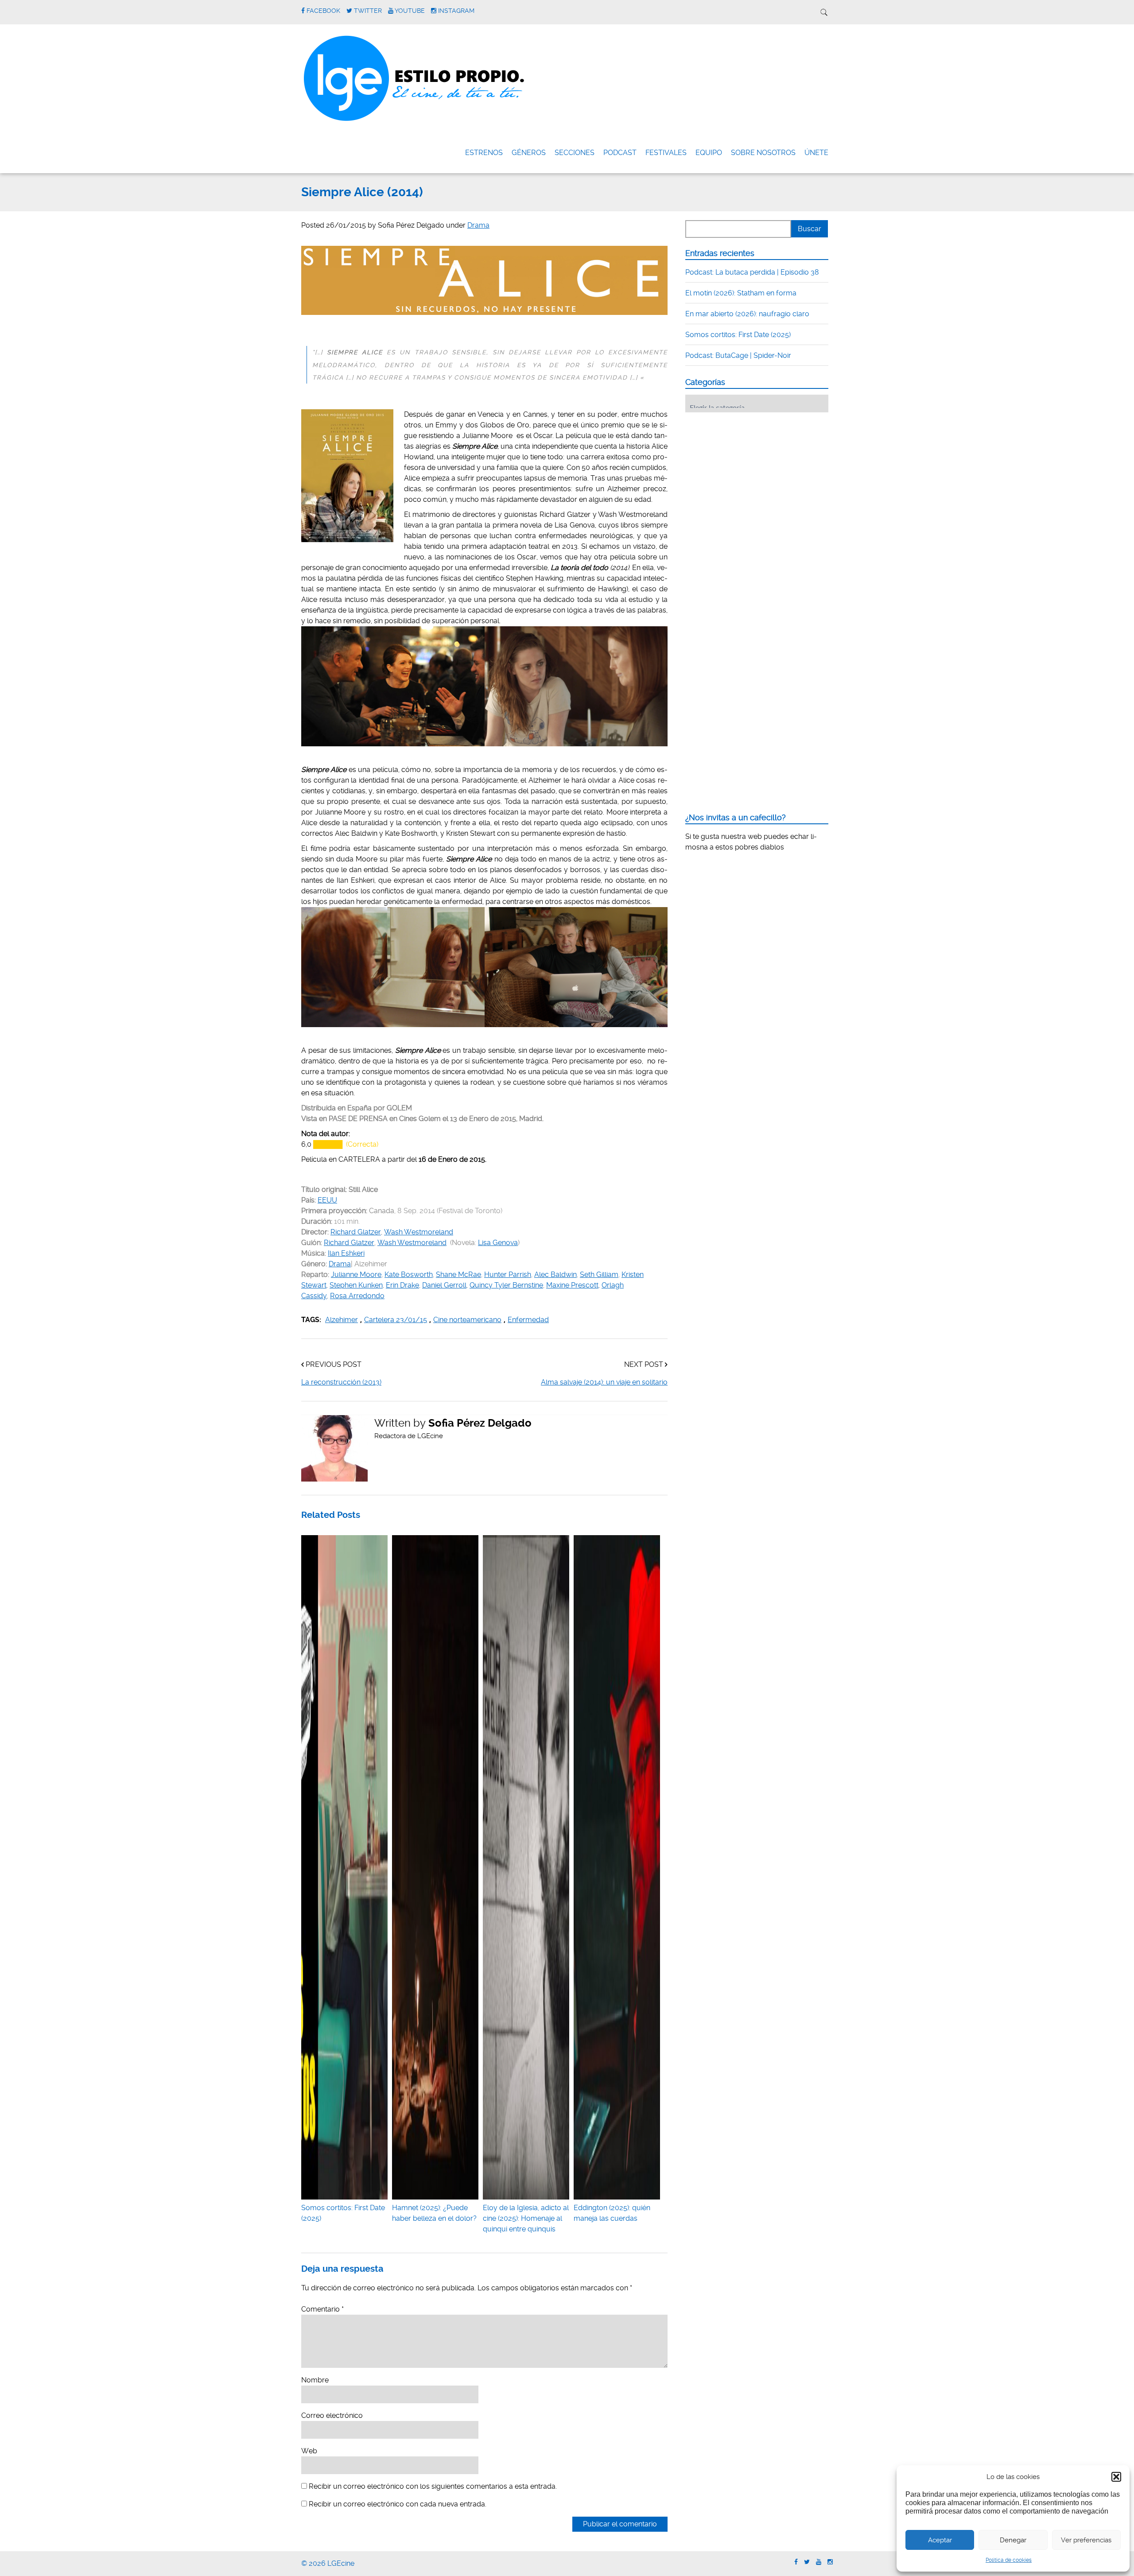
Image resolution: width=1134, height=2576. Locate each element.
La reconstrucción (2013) (341, 1382)
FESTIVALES (666, 153)
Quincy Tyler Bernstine (506, 1285)
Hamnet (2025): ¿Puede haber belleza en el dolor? (434, 2213)
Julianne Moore (356, 1274)
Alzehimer (342, 1320)
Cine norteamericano (467, 1320)
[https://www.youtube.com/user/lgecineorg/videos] (819, 2562)
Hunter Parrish (508, 1274)
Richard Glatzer (356, 1232)
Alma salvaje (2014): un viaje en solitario (604, 1382)
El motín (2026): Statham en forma (741, 293)
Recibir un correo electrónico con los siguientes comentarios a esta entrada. (433, 2486)
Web (309, 2451)
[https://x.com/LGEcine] (807, 2562)
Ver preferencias (1086, 2540)
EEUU (327, 1200)
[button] (1116, 2477)
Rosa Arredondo (357, 1296)
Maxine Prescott (572, 1285)
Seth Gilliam (599, 1274)
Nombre (315, 2380)
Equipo (709, 153)
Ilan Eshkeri (346, 1253)
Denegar (1013, 2540)
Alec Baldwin (555, 1274)
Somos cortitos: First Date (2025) (343, 2213)
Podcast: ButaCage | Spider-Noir (738, 355)
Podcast (620, 153)
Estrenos (484, 153)
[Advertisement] (752, 474)
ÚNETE (816, 153)
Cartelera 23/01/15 (396, 1320)
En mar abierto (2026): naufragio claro (747, 314)
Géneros (529, 153)
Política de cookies (1009, 2560)
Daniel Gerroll (444, 1285)
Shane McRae (458, 1274)
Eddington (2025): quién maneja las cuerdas (612, 2213)
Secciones (575, 153)
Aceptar (940, 2540)
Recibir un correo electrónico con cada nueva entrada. (398, 2504)
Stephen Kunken (356, 1285)
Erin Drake (402, 1285)
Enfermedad (528, 1320)
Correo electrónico (332, 2415)
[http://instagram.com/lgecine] (830, 2562)
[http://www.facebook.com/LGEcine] (796, 2562)
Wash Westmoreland (419, 1232)
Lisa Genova (498, 1243)
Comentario (322, 2309)
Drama (478, 225)
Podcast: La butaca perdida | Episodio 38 (752, 272)
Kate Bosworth (409, 1274)
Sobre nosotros (763, 153)
